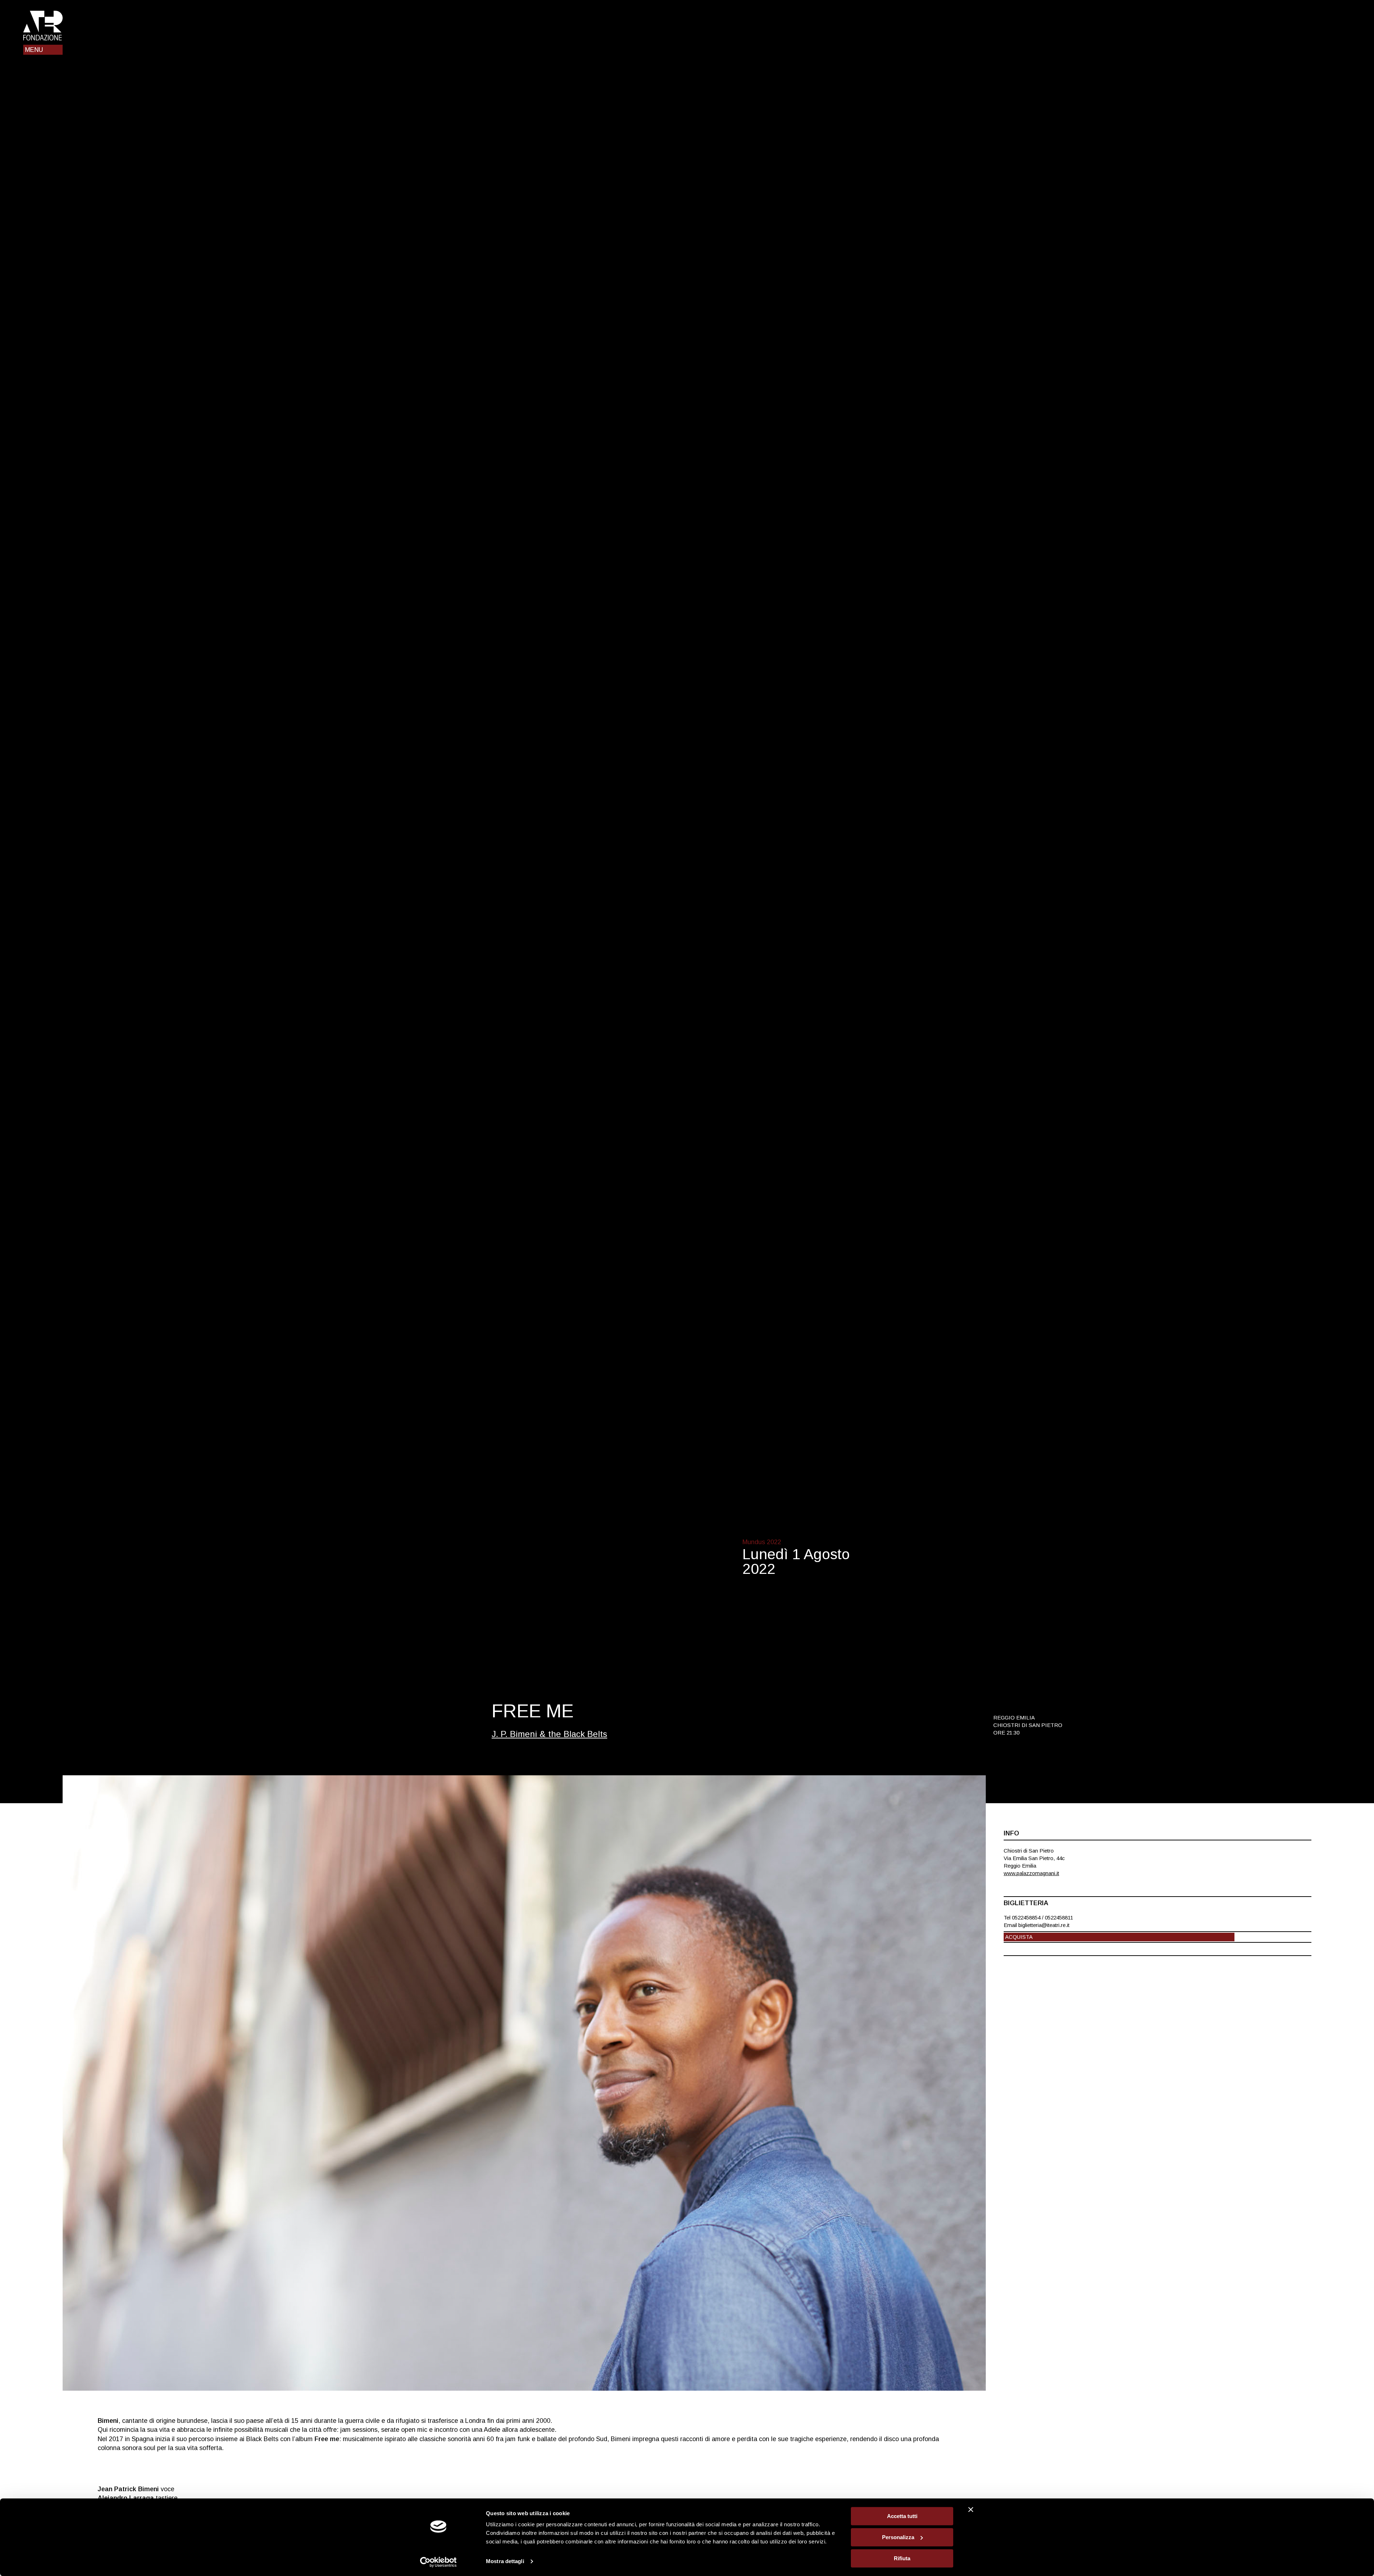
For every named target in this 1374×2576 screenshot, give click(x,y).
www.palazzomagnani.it (1031, 1873)
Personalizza (898, 2537)
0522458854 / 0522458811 (1042, 1918)
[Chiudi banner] (971, 2509)
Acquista (1019, 1937)
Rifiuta (902, 2558)
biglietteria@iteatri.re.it (1044, 1925)
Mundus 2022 (762, 1542)
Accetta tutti (902, 2516)
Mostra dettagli (505, 2562)
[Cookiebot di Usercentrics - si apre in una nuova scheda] (438, 2562)
